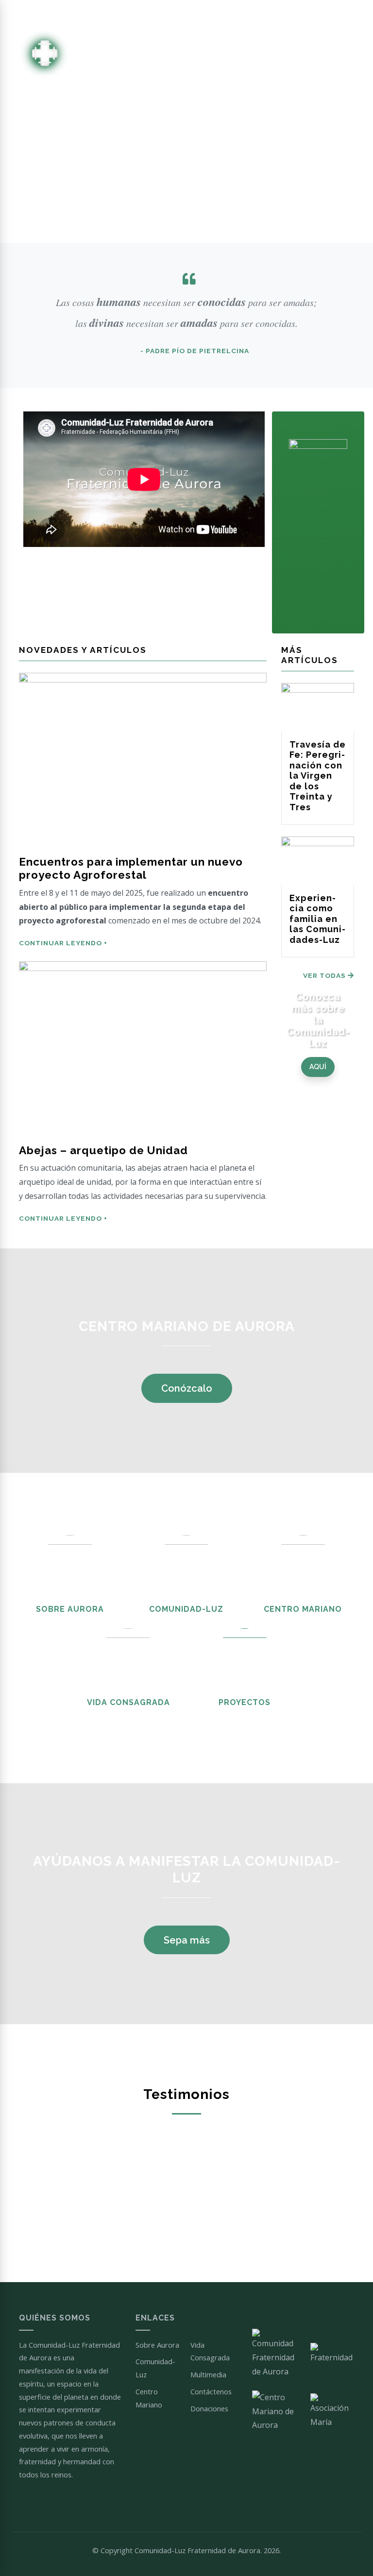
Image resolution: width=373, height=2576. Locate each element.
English (343, 15)
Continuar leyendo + (63, 943)
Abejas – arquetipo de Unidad (103, 1150)
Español (272, 15)
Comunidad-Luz (186, 1609)
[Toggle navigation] (352, 63)
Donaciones (209, 2408)
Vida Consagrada (128, 1702)
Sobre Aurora (70, 1609)
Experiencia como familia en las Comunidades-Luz (317, 919)
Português (308, 15)
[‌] (213, 16)
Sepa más (187, 1940)
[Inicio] (44, 63)
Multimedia (208, 2374)
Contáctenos (211, 2391)
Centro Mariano (303, 1609)
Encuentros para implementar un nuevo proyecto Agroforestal (131, 868)
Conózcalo (187, 1388)
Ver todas (325, 975)
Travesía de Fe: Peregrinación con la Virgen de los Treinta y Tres (318, 776)
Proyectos (245, 1702)
